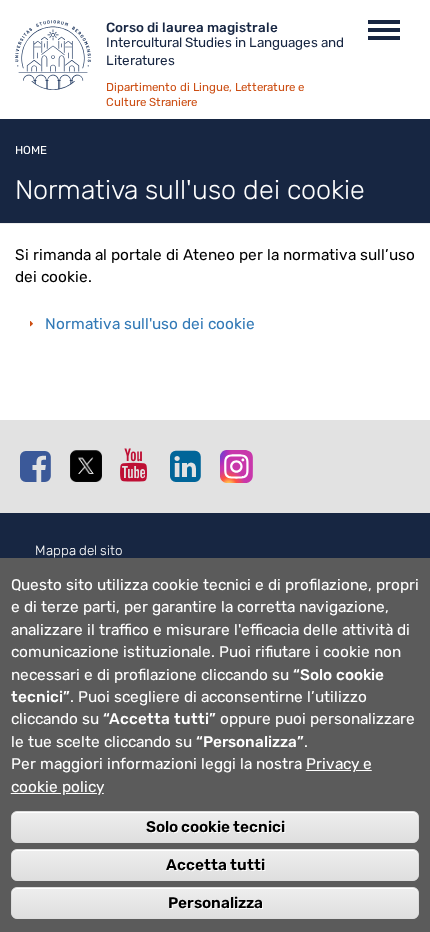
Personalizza (215, 903)
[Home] (60, 60)
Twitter (90, 467)
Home (31, 150)
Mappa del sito (79, 550)
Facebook (40, 466)
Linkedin (190, 466)
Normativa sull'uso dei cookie (150, 324)
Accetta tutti (215, 865)
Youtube (140, 465)
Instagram (240, 465)
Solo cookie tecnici (215, 827)
